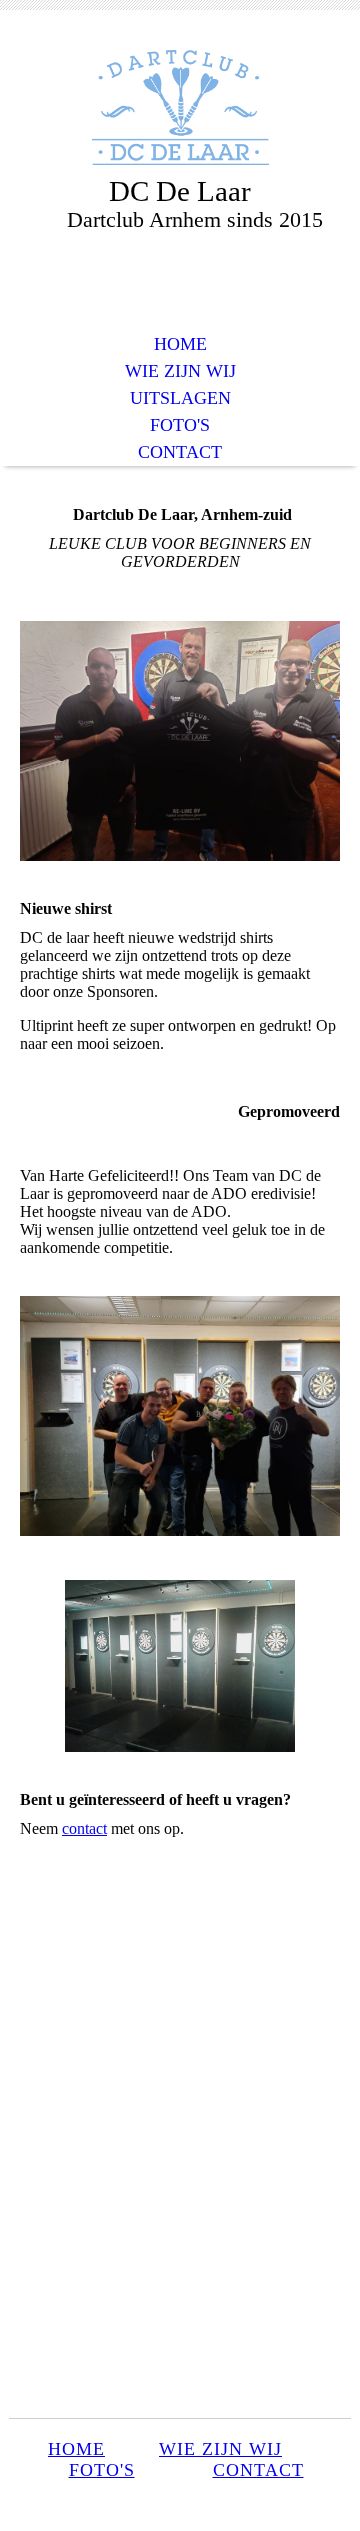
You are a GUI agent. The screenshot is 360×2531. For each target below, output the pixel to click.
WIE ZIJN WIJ (180, 371)
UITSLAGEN (180, 398)
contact (84, 1828)
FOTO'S (180, 425)
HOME (180, 344)
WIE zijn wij (220, 2449)
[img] (180, 107)
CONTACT (180, 452)
